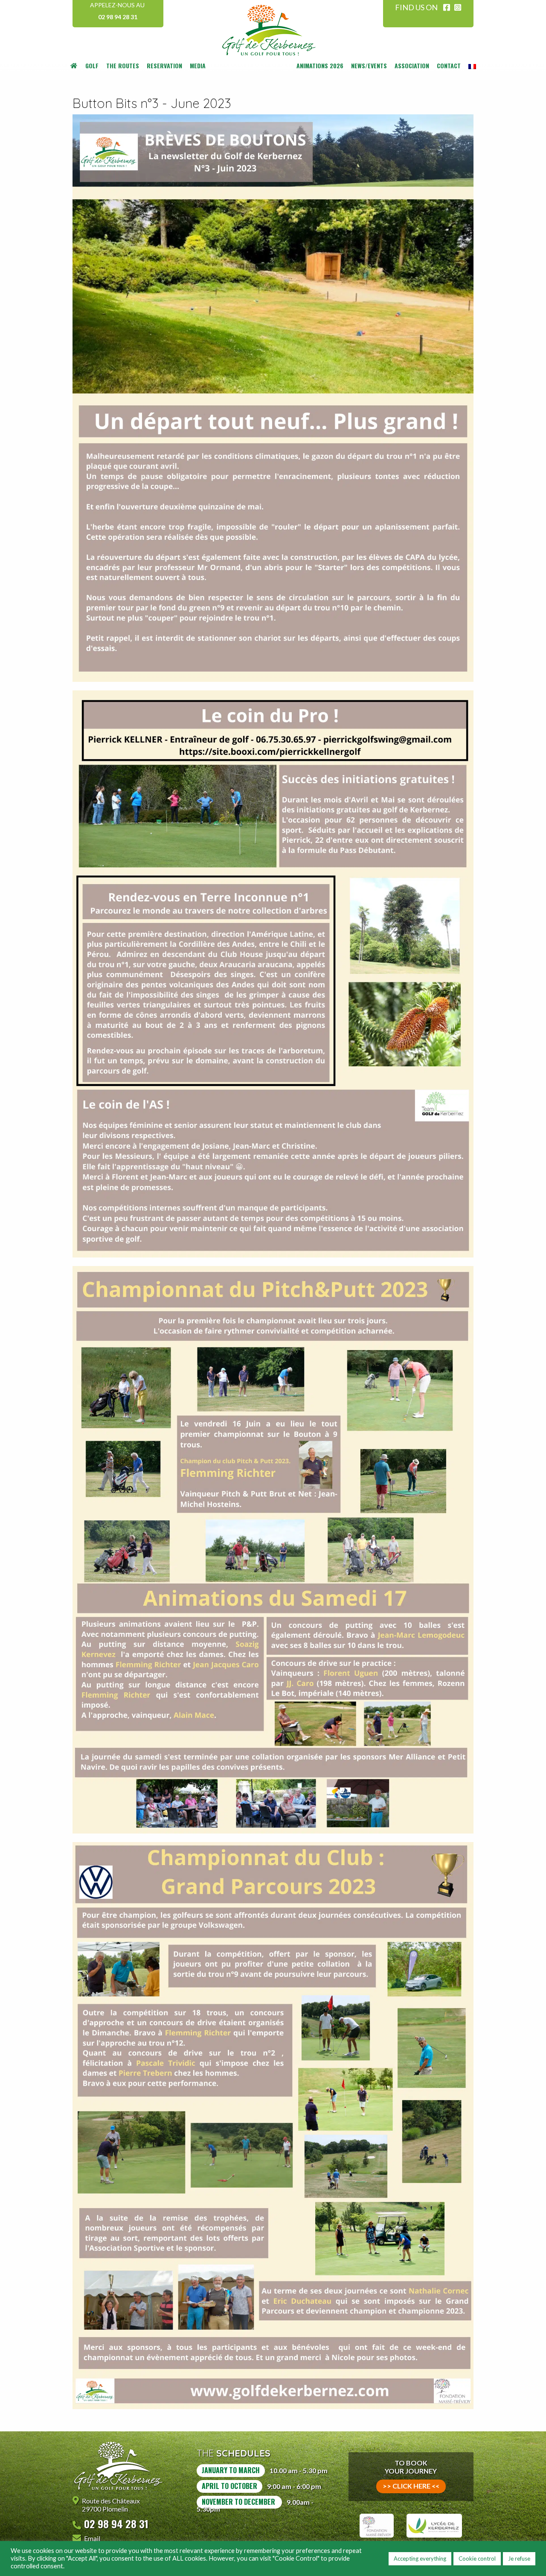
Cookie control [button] (477, 2559)
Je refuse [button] (519, 2559)
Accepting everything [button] (420, 2559)
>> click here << (411, 2486)
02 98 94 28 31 (118, 17)
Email (92, 2538)
